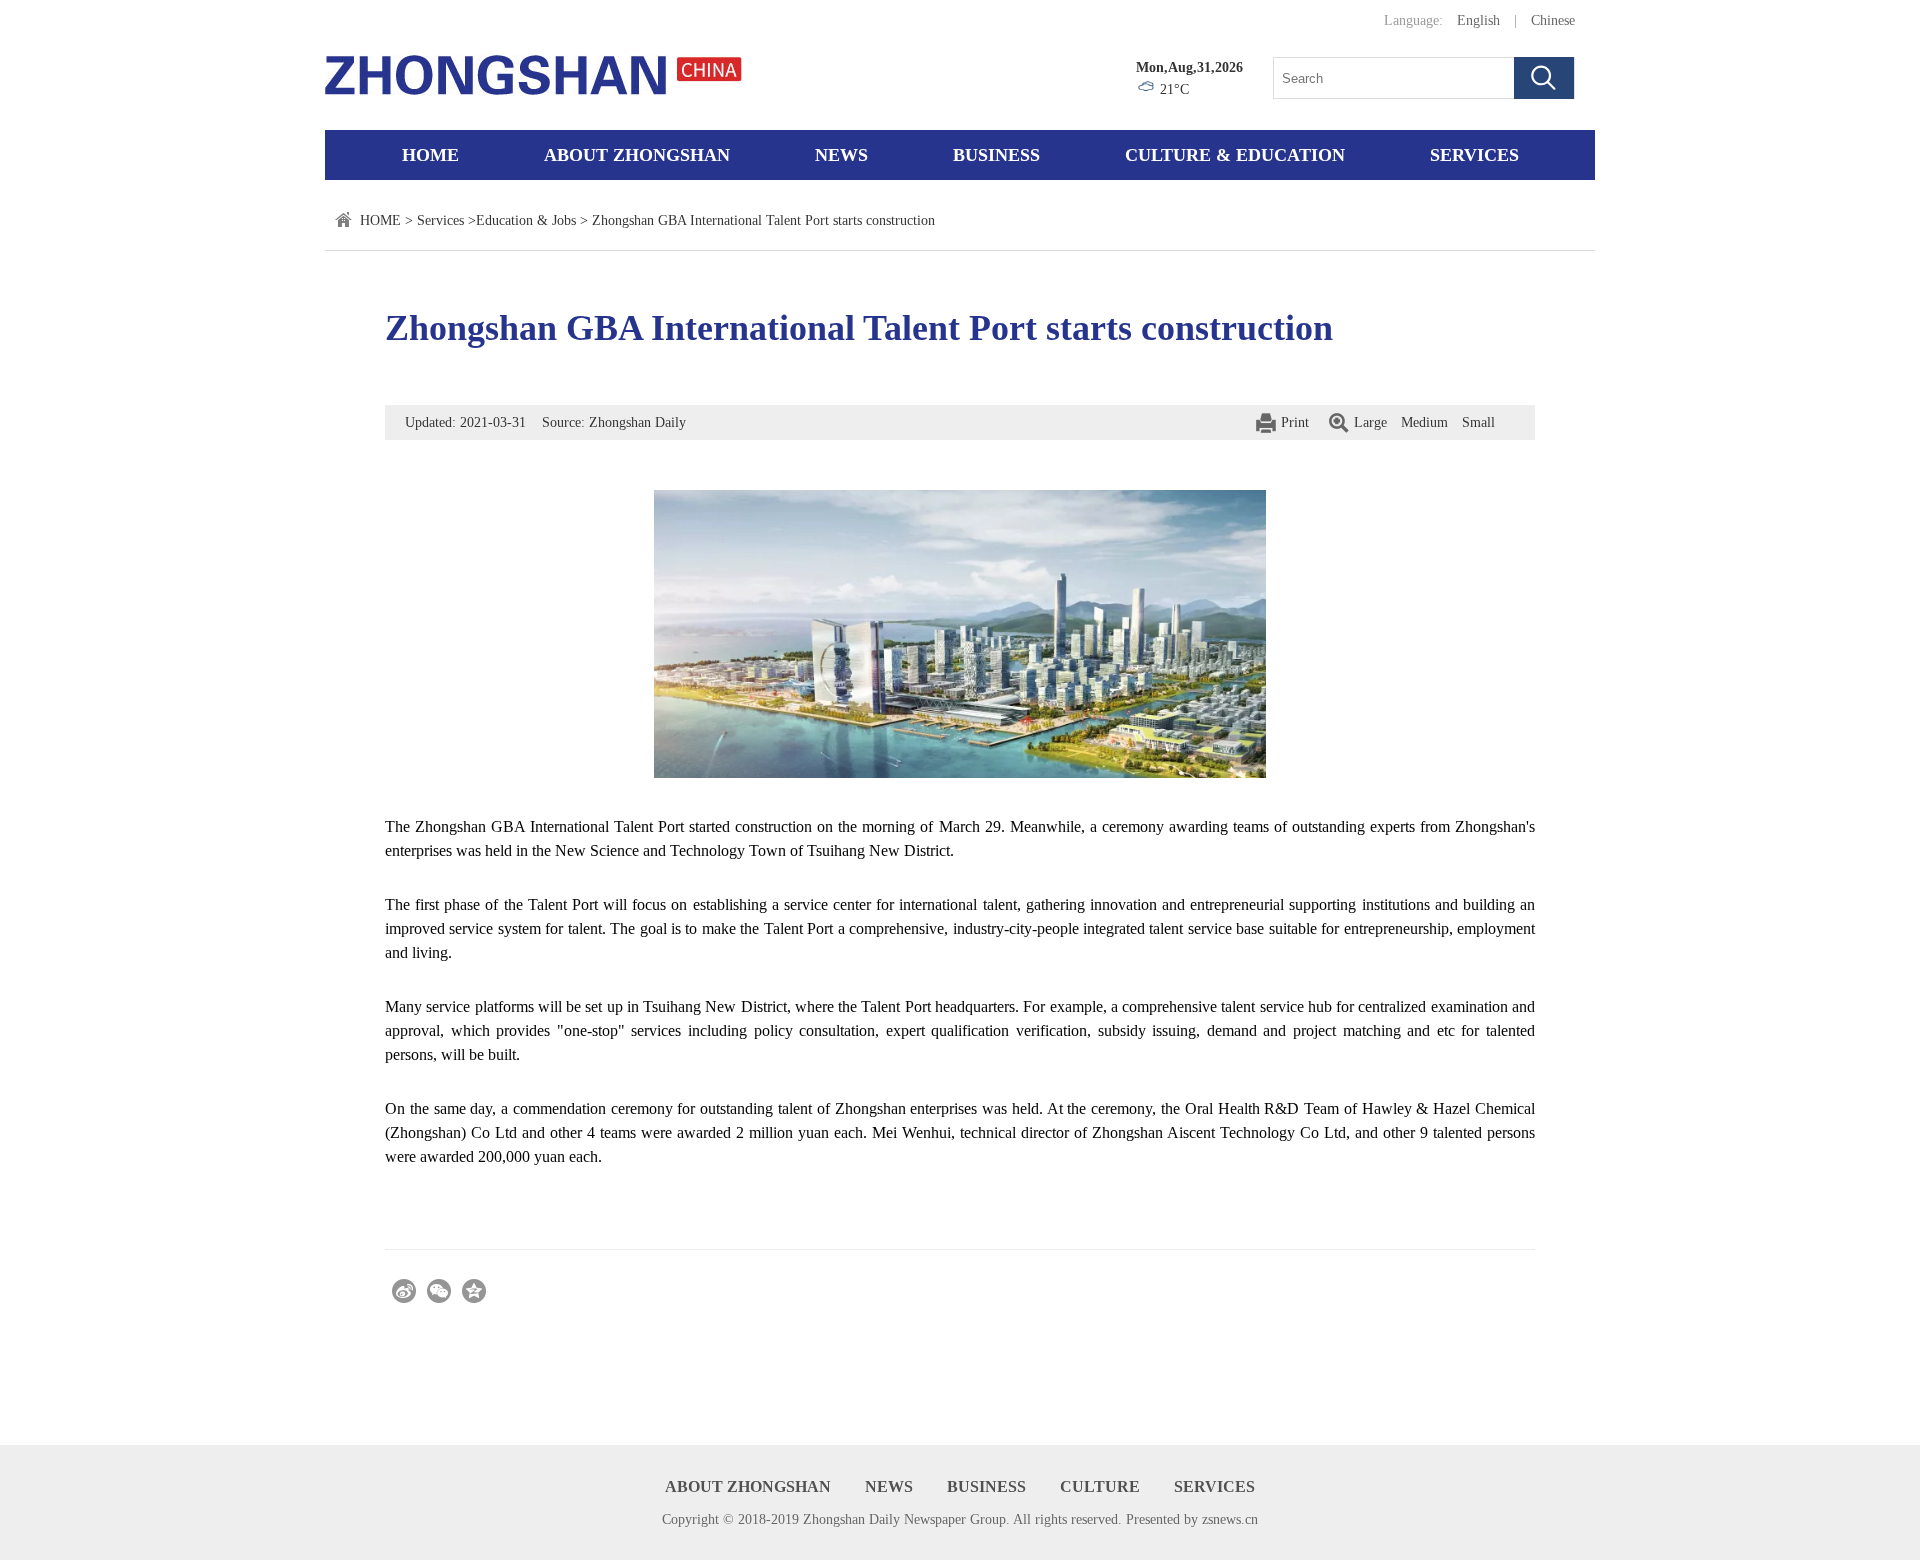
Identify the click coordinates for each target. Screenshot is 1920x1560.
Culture (1100, 1486)
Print (1295, 422)
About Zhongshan (637, 155)
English (1478, 20)
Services (1474, 155)
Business (996, 155)
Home (430, 155)
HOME (380, 220)
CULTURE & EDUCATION (1235, 155)
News (841, 155)
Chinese (1553, 20)
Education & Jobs (526, 220)
